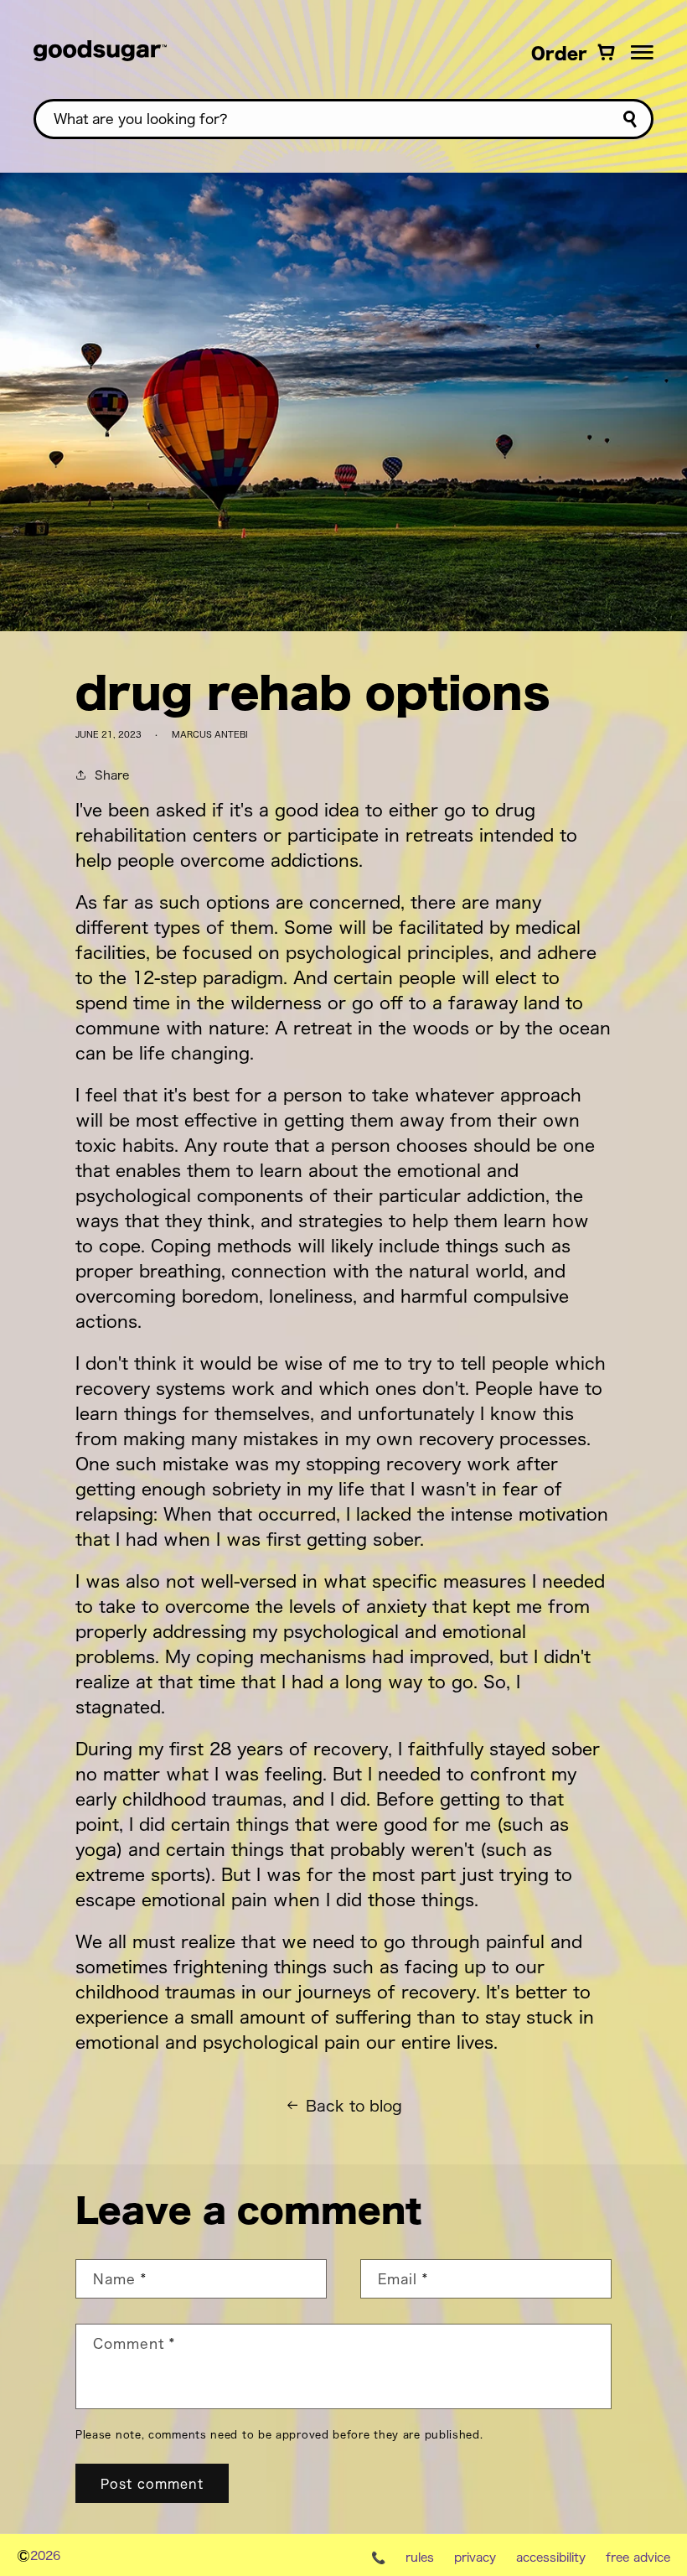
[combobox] (343, 119)
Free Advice (638, 2557)
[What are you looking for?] (630, 119)
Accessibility (551, 2557)
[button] (642, 52)
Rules (420, 2557)
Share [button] (112, 774)
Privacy (475, 2557)
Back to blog (354, 2105)
